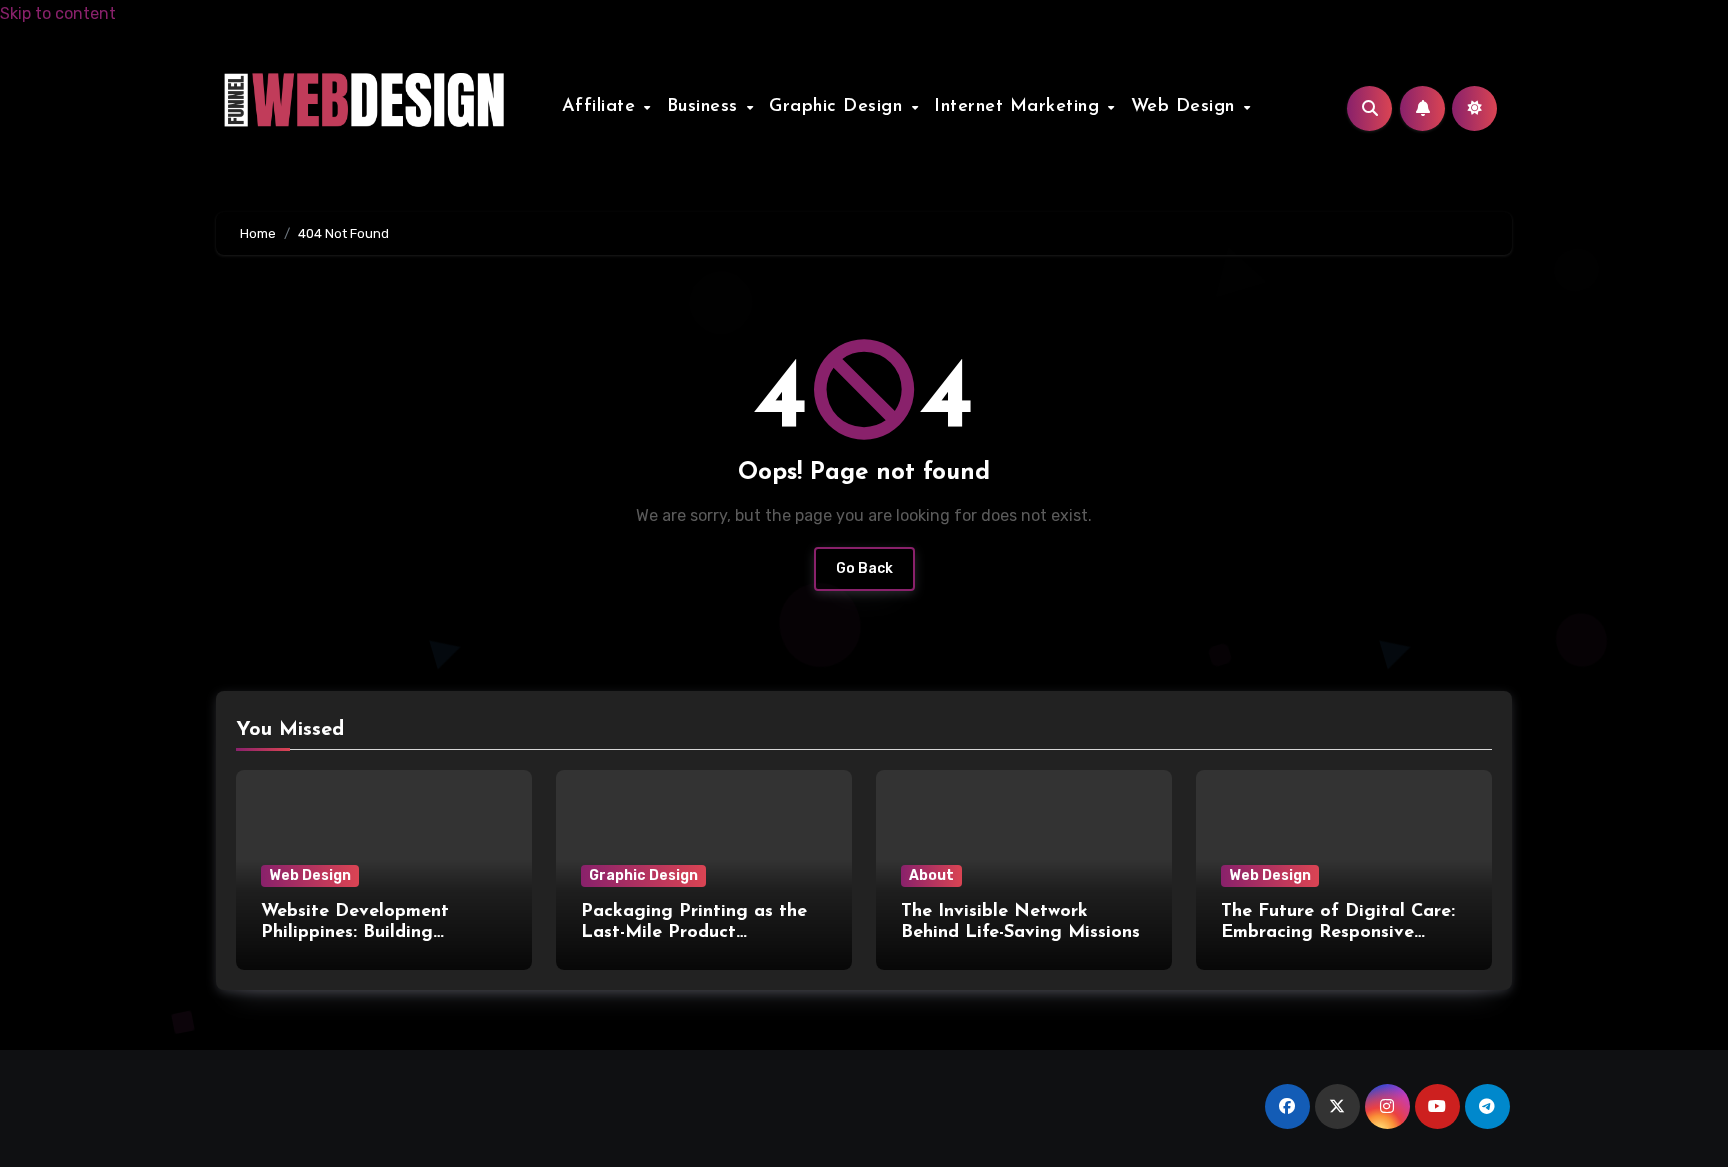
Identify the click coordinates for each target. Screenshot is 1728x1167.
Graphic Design (839, 107)
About (931, 875)
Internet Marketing (1020, 107)
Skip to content (58, 13)
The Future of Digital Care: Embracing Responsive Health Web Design (1338, 933)
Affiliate (602, 107)
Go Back (864, 568)
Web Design (1186, 107)
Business (706, 107)
